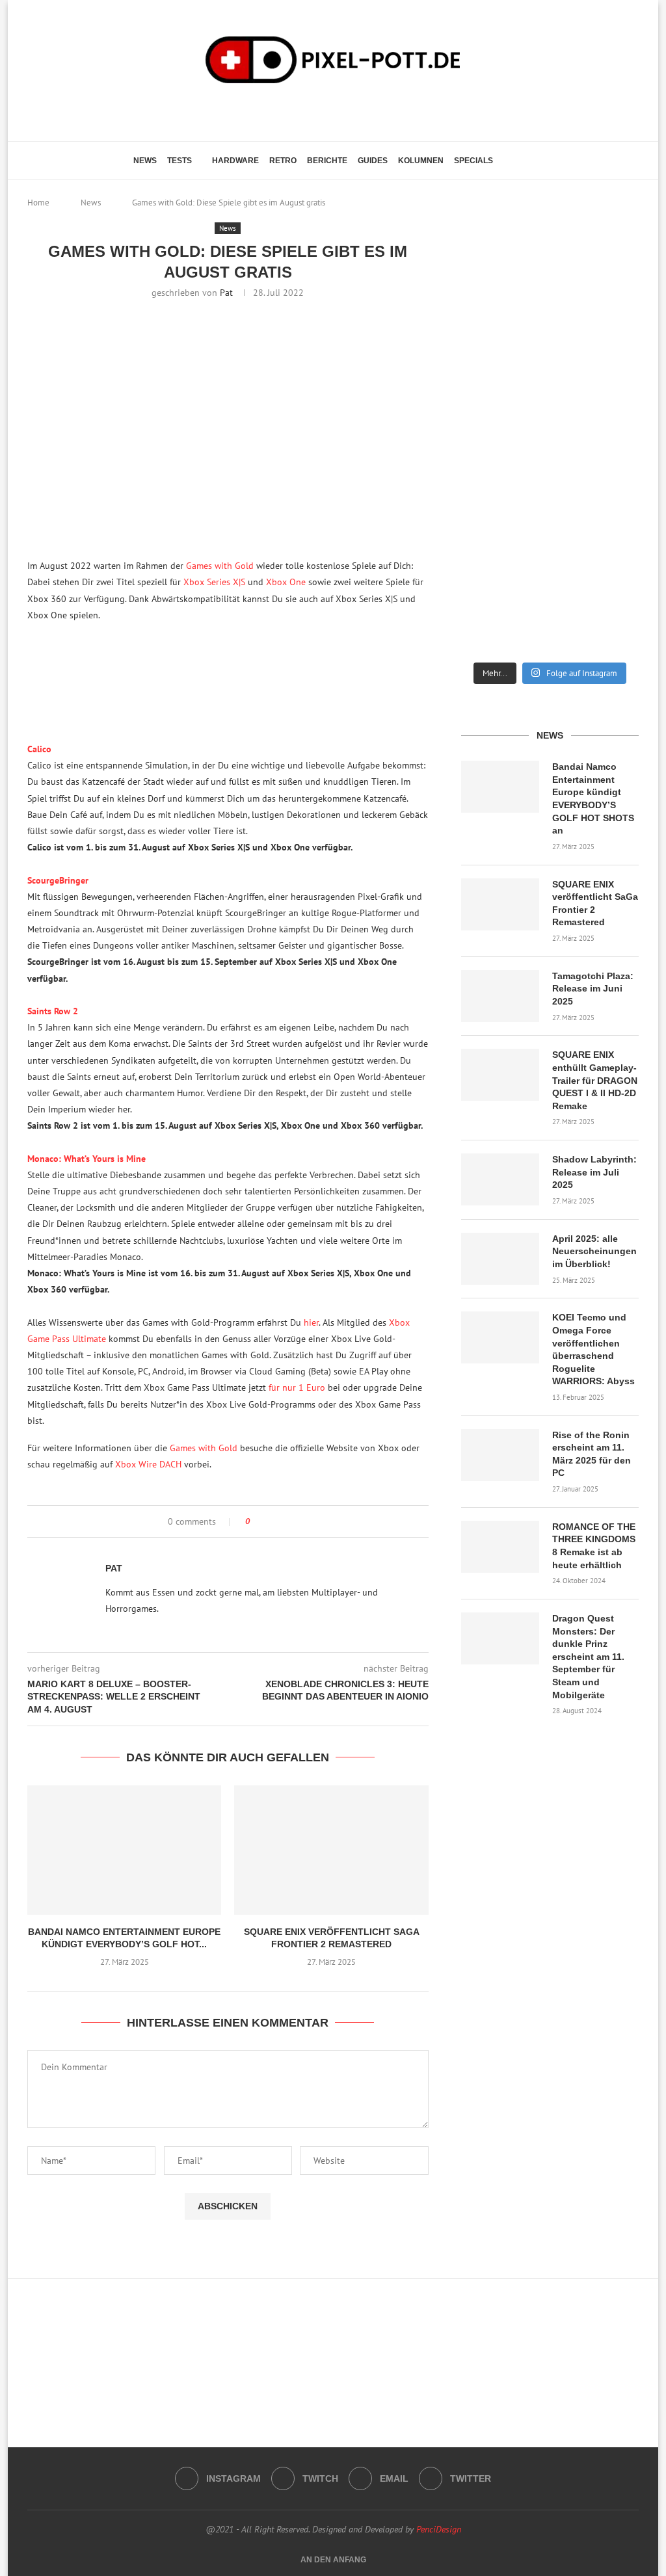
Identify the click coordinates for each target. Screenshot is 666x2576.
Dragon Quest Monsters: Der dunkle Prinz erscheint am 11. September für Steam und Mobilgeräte (588, 1657)
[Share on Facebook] (272, 1521)
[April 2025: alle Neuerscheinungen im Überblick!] (500, 1259)
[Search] (526, 161)
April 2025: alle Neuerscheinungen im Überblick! (594, 1251)
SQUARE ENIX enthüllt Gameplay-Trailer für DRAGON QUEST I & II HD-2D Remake (595, 1080)
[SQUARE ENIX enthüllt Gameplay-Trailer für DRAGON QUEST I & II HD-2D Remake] (500, 1075)
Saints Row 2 (53, 1011)
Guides (373, 161)
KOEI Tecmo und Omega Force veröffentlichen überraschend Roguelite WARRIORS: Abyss (593, 1349)
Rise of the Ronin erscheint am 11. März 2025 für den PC (592, 1454)
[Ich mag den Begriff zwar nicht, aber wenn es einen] (611, 499)
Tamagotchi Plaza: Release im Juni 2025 (593, 989)
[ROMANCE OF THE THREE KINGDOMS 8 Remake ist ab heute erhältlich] (500, 1547)
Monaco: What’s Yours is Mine (87, 1159)
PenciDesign (439, 2529)
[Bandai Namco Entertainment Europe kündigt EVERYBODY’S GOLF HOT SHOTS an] (124, 1850)
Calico (39, 749)
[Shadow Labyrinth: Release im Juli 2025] (500, 1179)
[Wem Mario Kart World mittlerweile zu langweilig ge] (550, 279)
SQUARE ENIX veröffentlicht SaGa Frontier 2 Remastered (595, 903)
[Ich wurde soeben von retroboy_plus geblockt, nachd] (488, 395)
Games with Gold (220, 566)
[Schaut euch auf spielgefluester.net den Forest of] (488, 285)
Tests (180, 161)
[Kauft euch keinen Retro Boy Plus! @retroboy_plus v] (611, 395)
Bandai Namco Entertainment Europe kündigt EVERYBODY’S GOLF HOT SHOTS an (593, 798)
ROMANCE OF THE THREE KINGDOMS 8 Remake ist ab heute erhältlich (594, 1546)
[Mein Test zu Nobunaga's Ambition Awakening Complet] (550, 395)
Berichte (327, 161)
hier (311, 1322)
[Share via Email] (289, 1521)
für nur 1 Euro (297, 1387)
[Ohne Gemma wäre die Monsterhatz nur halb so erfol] (611, 603)
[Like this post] (257, 1521)
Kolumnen (421, 161)
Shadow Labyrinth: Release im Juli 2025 (594, 1172)
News (145, 161)
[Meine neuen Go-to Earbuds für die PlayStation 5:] (550, 603)
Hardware (235, 161)
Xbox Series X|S (214, 582)
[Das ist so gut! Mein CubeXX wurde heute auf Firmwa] (488, 499)
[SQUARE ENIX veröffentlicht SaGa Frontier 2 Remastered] (331, 1850)
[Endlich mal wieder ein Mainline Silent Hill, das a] (611, 279)
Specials (473, 161)
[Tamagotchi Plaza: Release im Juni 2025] (500, 996)
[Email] (346, 111)
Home (38, 203)
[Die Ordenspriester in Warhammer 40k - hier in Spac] (488, 603)
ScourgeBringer (58, 880)
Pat (226, 293)
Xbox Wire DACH (148, 1464)
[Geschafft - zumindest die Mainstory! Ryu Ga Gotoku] (550, 499)
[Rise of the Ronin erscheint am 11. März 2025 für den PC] (500, 1455)
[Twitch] (327, 111)
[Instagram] (309, 111)
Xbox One (286, 582)
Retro (283, 161)
